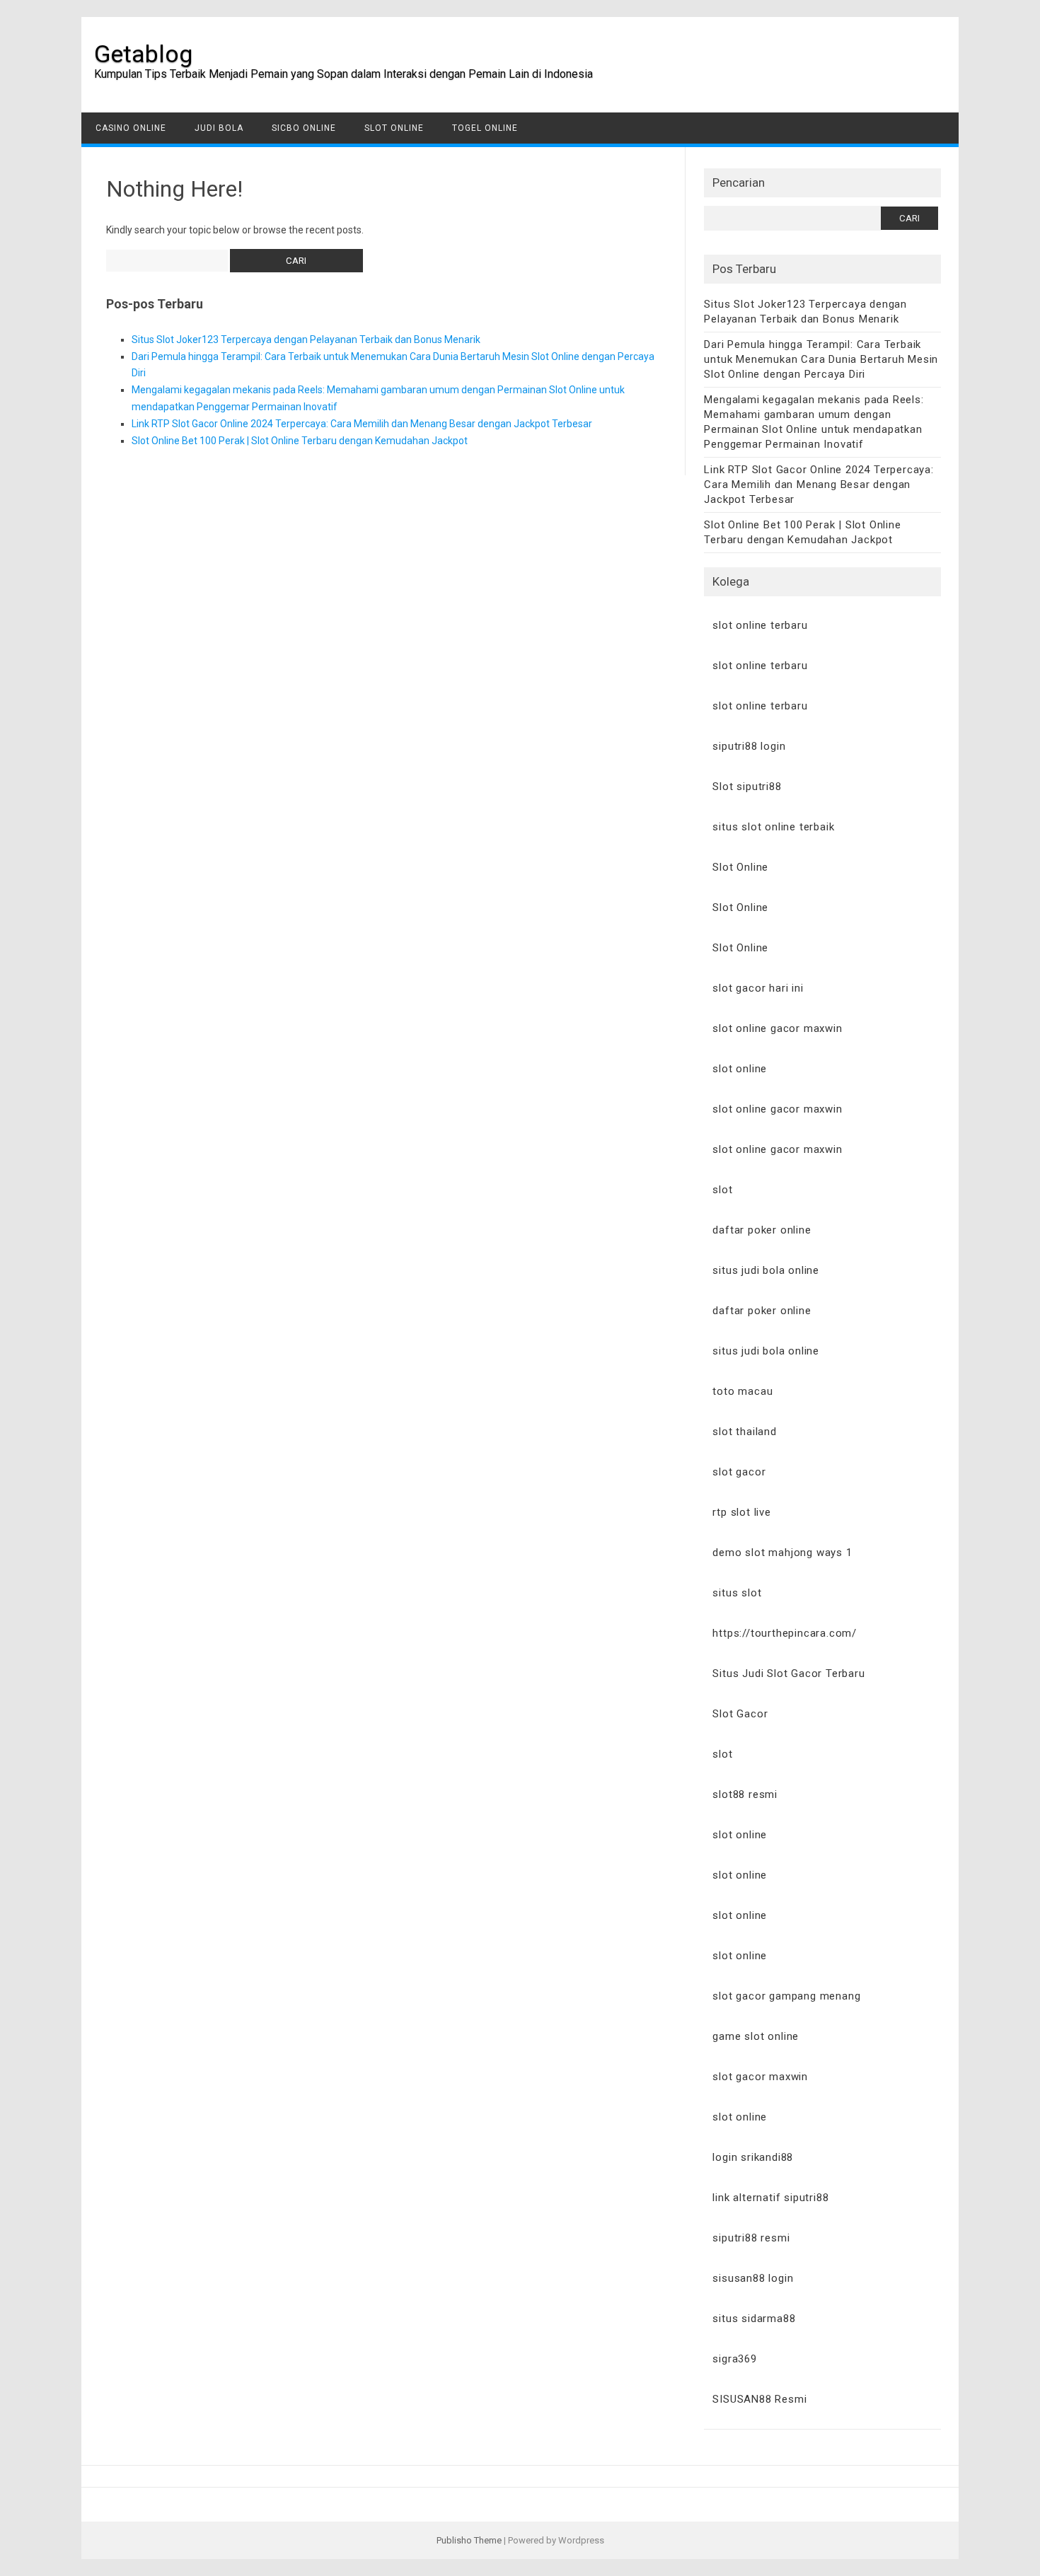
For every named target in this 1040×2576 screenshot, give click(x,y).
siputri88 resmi (751, 2238)
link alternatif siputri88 (770, 2198)
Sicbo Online (304, 128)
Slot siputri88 (747, 787)
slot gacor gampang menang (786, 1996)
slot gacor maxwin (760, 2077)
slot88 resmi (745, 1794)
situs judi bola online (766, 1270)
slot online (740, 1069)
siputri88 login (749, 746)
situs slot (737, 1593)
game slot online (756, 2036)
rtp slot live (741, 1512)
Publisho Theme (469, 2540)
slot (722, 1190)
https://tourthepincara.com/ (785, 1633)
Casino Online (131, 128)
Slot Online (394, 128)
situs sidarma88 (754, 2319)
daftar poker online (762, 1230)
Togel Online (485, 128)
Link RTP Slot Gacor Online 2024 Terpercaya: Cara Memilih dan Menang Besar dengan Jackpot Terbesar (362, 424)
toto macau (743, 1391)
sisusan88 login (753, 2278)
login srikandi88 (753, 2157)
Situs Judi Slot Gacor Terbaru (788, 1673)
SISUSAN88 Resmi (759, 2399)
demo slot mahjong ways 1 (782, 1553)
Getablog (143, 54)
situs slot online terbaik (773, 827)
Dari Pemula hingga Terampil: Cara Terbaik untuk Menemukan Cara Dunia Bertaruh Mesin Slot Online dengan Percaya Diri (821, 359)
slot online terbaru (760, 625)
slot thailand (744, 1432)
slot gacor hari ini (758, 988)
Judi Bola (219, 128)
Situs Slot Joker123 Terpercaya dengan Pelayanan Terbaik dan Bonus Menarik (306, 340)
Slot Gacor (740, 1714)
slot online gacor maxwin (777, 1028)
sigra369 (734, 2359)
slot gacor (739, 1472)
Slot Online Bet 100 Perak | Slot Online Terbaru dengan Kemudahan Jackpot (300, 441)
